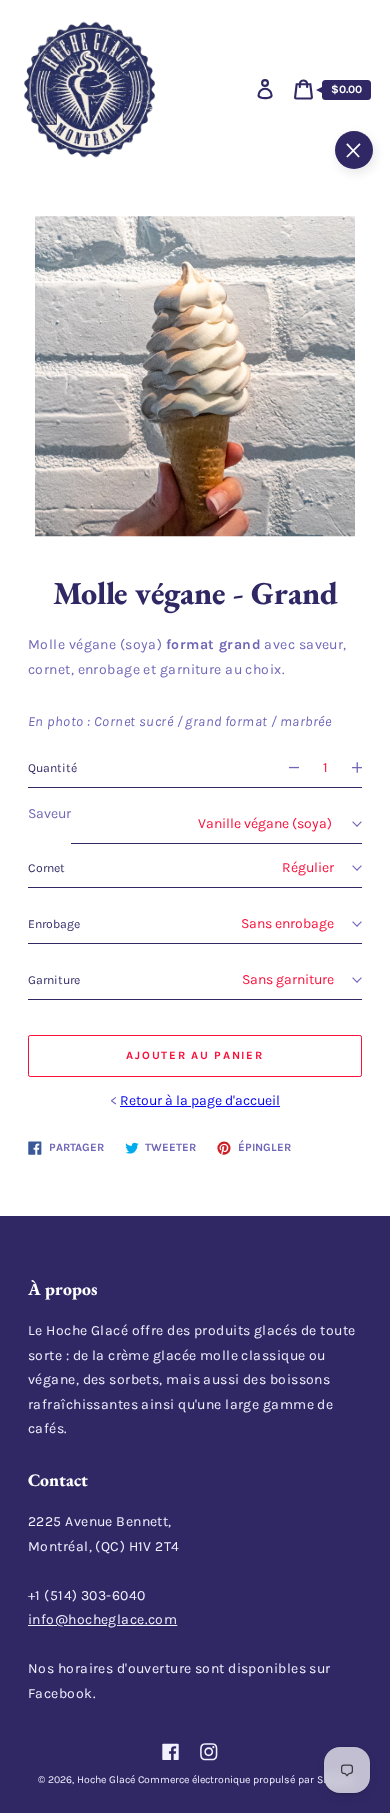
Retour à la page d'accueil (200, 1100)
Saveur (49, 813)
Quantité (52, 768)
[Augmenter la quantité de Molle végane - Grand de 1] (365, 768)
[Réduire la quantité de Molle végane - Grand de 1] (286, 768)
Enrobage (54, 924)
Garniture (54, 980)
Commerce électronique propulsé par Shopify (245, 1779)
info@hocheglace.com (102, 1619)
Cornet (46, 868)
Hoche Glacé (106, 1779)
